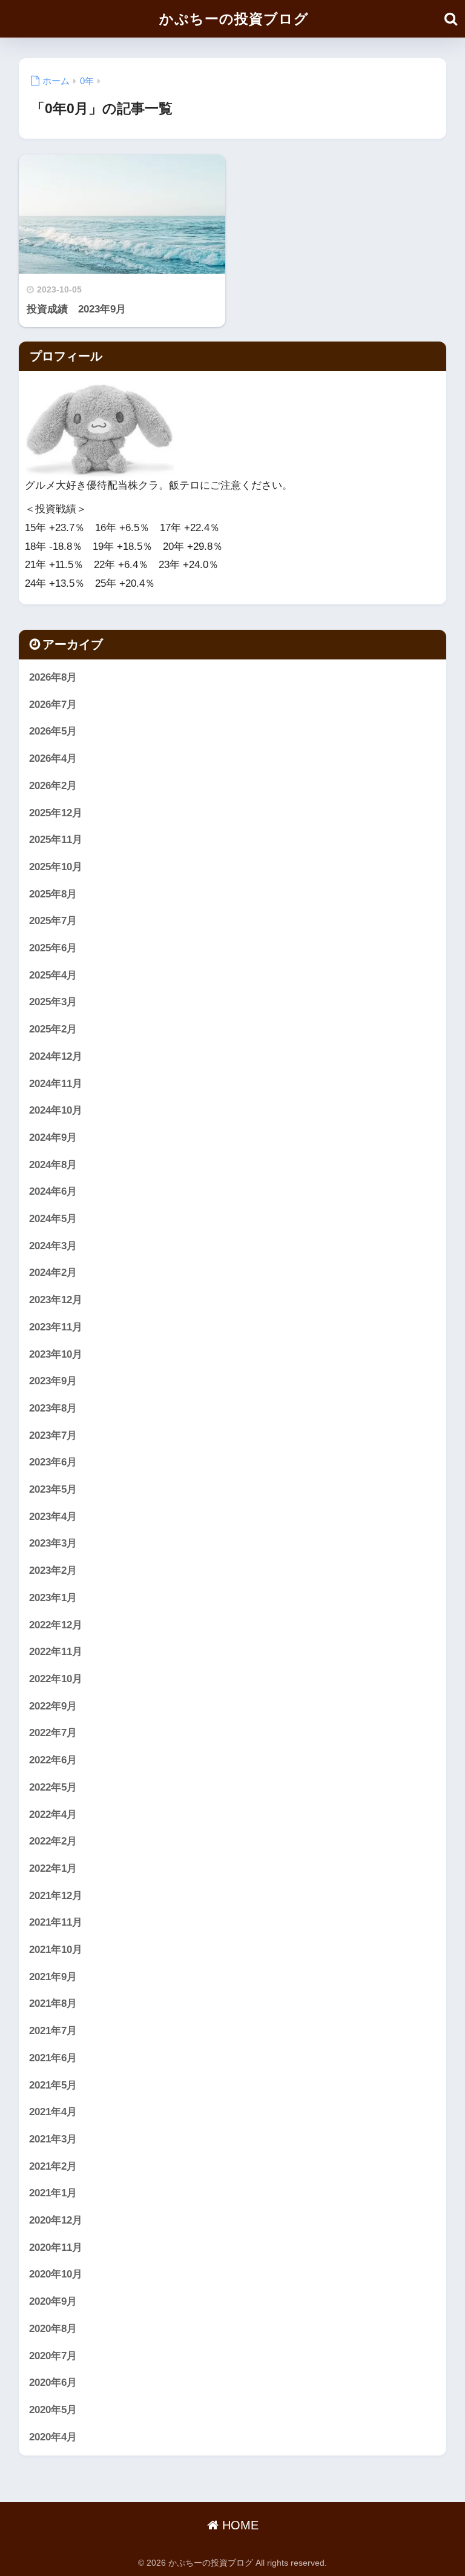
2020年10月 (56, 2274)
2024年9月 (53, 1138)
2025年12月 (56, 813)
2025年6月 (53, 948)
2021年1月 (53, 2193)
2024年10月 (56, 1110)
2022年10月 (56, 1679)
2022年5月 (53, 1787)
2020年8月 (53, 2329)
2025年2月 (53, 1029)
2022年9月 (53, 1706)
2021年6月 (53, 2058)
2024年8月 (53, 1165)
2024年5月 (53, 1219)
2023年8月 (53, 1408)
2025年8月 (53, 894)
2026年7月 (53, 705)
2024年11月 (56, 1084)
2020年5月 (53, 2410)
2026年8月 (53, 677)
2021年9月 (53, 1977)
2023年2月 (53, 1570)
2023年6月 (53, 1462)
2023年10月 (56, 1354)
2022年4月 (53, 1815)
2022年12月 (56, 1625)
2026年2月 (53, 786)
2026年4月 (53, 758)
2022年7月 (53, 1733)
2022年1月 (53, 1868)
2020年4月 (53, 2437)
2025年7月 (53, 921)
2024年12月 (56, 1056)
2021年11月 (56, 1922)
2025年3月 (53, 1002)
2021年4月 (53, 2112)
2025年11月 (56, 840)
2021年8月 (53, 2003)
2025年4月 (53, 975)
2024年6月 (53, 1191)
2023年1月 (53, 1598)
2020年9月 (53, 2301)
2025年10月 (56, 867)
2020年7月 (53, 2356)
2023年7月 (53, 1435)
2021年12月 (56, 1896)
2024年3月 (53, 1246)
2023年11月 (56, 1327)
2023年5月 (53, 1489)
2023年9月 (53, 1381)
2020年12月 (56, 2220)
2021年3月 (53, 2139)
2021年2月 (53, 2166)
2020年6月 (53, 2383)
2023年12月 (56, 1300)
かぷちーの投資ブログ (234, 19)
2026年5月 (53, 731)
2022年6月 (53, 1760)
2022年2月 (53, 1841)
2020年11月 (56, 2247)
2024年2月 (53, 1273)
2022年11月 (56, 1652)
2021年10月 (56, 1950)
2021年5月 (53, 2085)
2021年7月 (53, 2031)
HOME (239, 2525)
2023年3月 (53, 1543)
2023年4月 (53, 1517)
